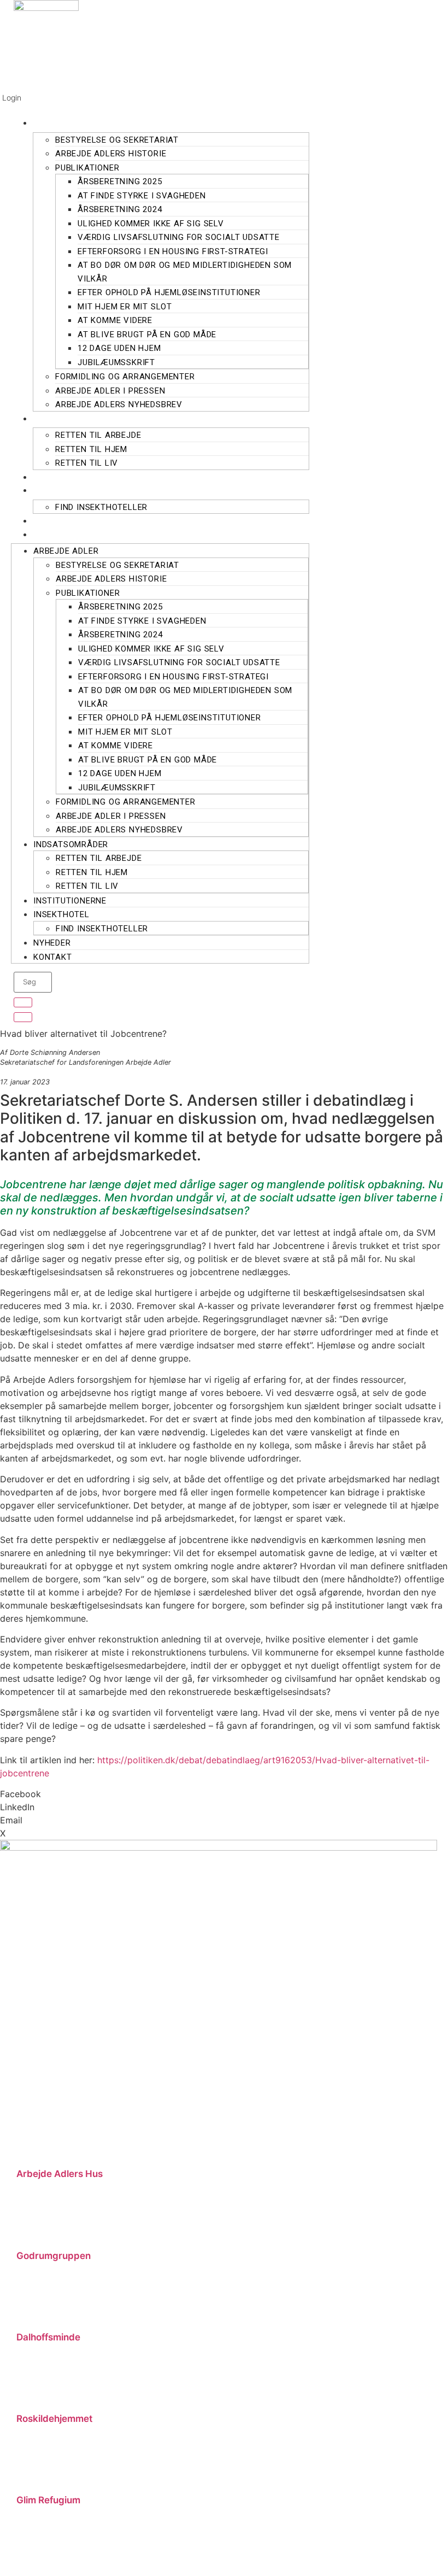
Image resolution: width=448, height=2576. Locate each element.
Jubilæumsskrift (116, 362)
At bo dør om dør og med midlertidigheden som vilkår (185, 272)
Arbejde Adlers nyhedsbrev (119, 404)
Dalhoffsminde (48, 2337)
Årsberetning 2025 (120, 181)
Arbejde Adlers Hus (60, 2174)
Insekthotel (72, 490)
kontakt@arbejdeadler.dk (388, 2142)
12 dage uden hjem (119, 348)
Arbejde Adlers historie (111, 154)
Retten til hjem (91, 449)
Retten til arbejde (98, 435)
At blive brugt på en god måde (147, 335)
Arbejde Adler (77, 123)
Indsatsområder (83, 418)
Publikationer (87, 168)
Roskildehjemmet (54, 2419)
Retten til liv (87, 463)
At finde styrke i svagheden (142, 196)
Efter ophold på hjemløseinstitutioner (169, 292)
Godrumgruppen (54, 2256)
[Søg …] (23, 1002)
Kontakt (62, 534)
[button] (224, 1794)
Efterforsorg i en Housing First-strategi (173, 251)
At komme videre (115, 320)
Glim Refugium (48, 2500)
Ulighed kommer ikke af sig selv (151, 224)
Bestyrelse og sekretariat (117, 140)
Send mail (34, 2236)
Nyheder (62, 521)
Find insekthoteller (101, 507)
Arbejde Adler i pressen (110, 391)
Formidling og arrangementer (125, 377)
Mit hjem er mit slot (125, 307)
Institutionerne (81, 477)
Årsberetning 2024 (120, 209)
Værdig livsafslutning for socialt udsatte (179, 237)
